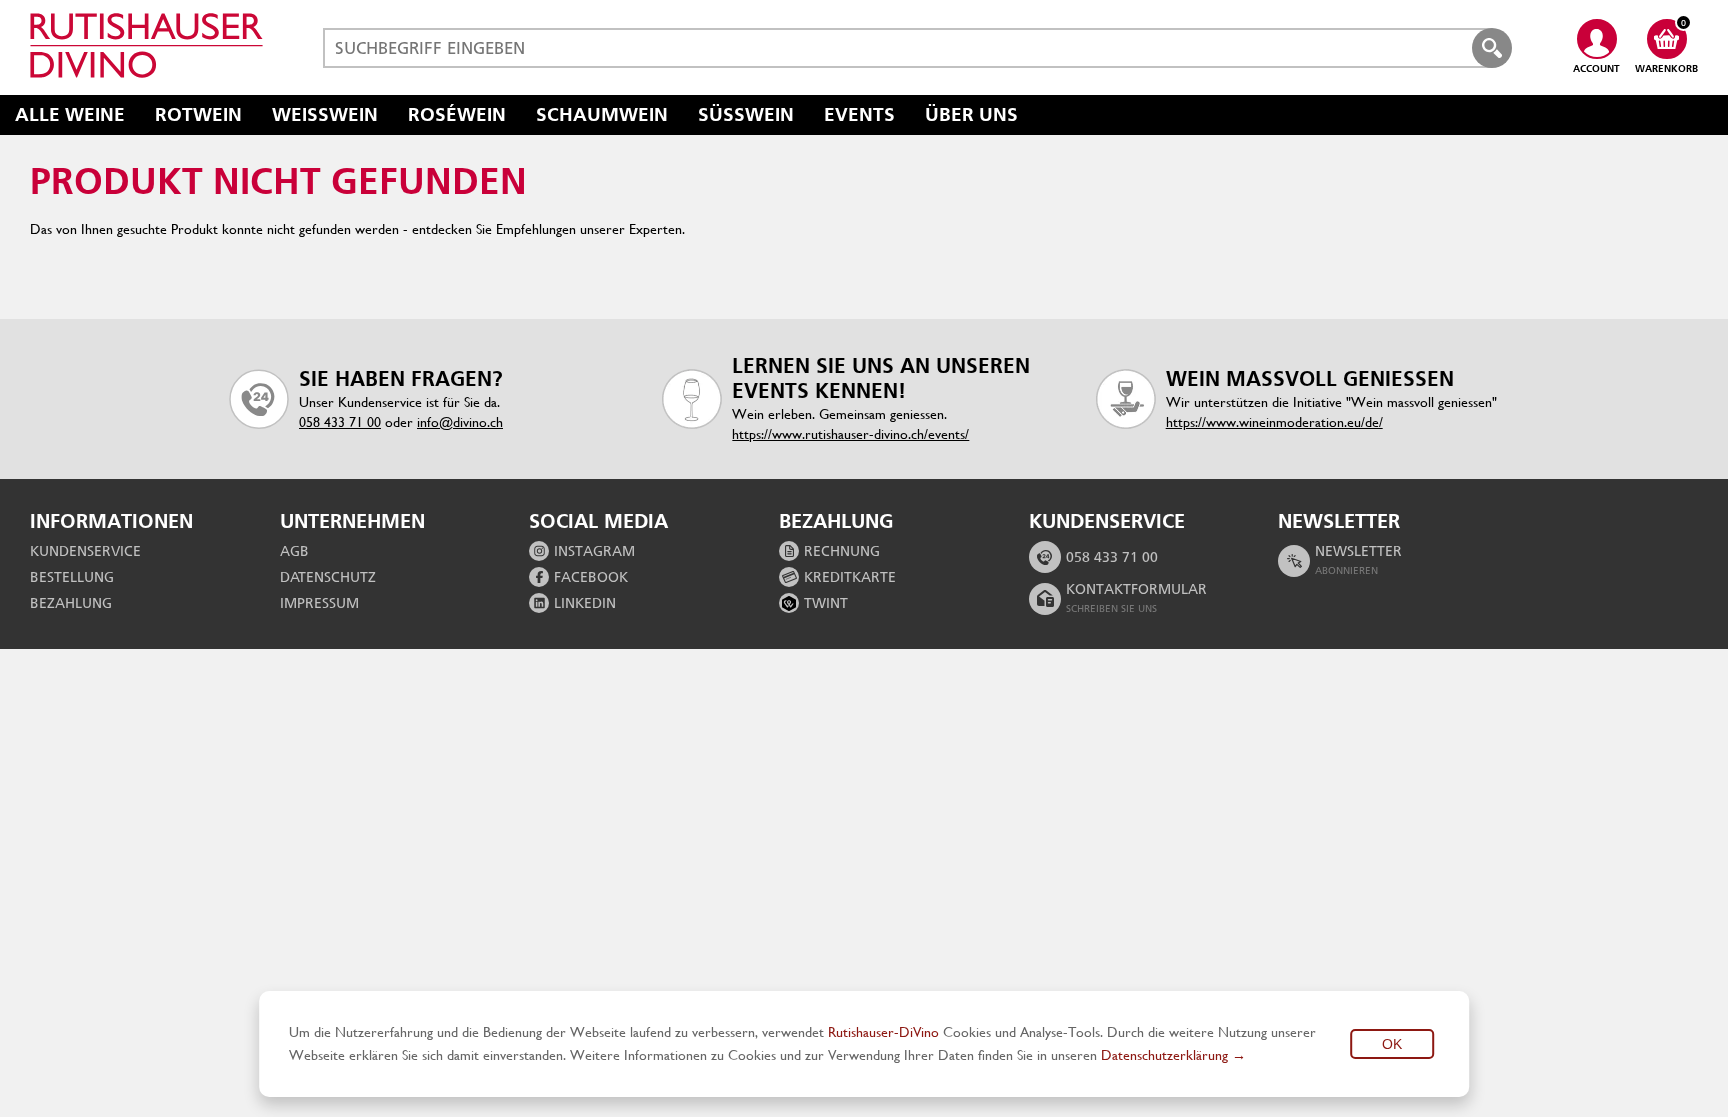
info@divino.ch (460, 422)
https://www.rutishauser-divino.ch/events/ (850, 434)
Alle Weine (70, 114)
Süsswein (746, 114)
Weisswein (325, 114)
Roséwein (457, 114)
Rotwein (198, 114)
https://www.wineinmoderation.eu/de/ (1274, 422)
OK (1392, 1044)
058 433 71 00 (340, 422)
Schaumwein (602, 114)
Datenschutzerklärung (1164, 1055)
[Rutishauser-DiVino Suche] (1492, 48)
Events (859, 114)
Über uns (971, 114)
